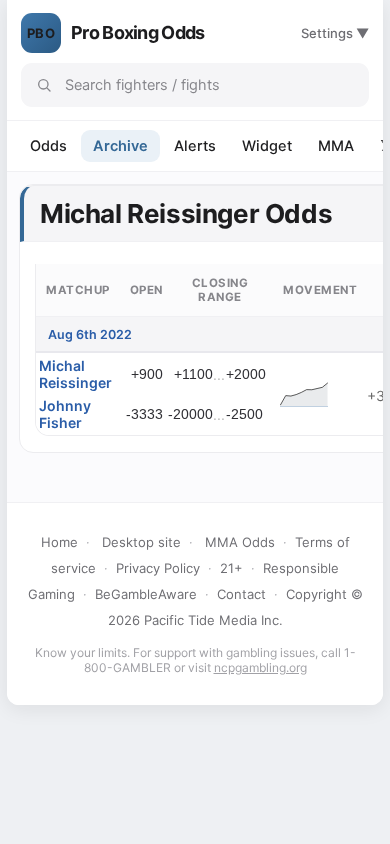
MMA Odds (240, 542)
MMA (336, 146)
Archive (120, 146)
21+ (231, 568)
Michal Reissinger (75, 374)
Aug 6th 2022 (90, 334)
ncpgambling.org (260, 667)
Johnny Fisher (65, 414)
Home (59, 542)
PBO (41, 33)
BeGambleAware (146, 594)
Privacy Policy (158, 568)
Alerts (195, 146)
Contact (241, 594)
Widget (267, 146)
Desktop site (141, 542)
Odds (48, 146)
